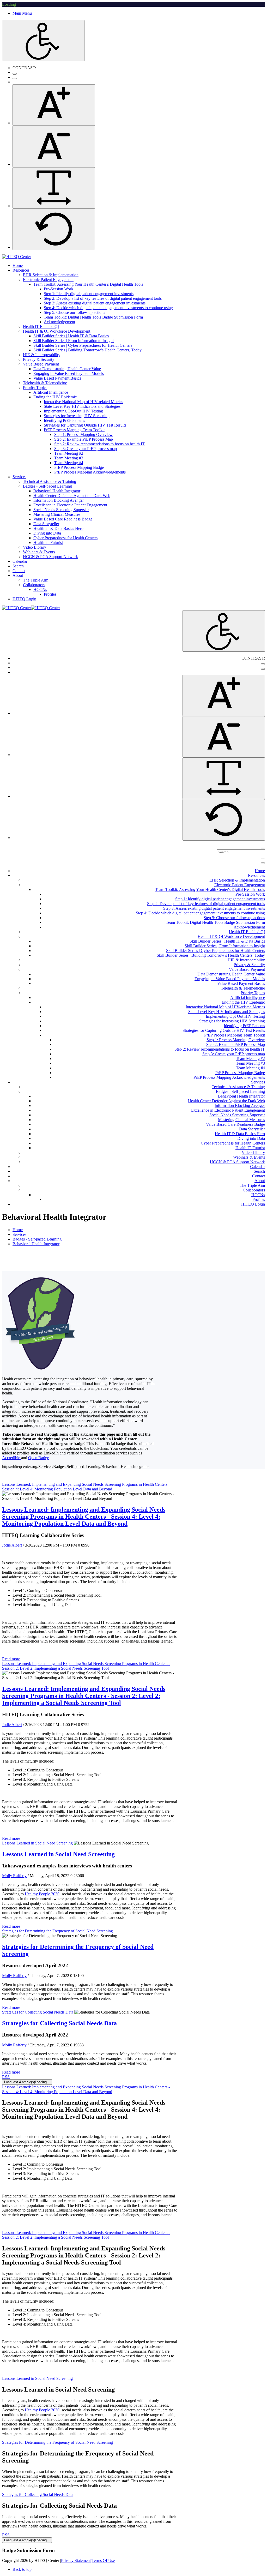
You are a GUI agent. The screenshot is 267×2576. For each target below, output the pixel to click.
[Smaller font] (54, 146)
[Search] (263, 848)
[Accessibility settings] (43, 41)
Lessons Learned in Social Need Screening (37, 1843)
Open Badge (39, 1458)
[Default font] (54, 229)
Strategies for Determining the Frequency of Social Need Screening (57, 1931)
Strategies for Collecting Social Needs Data (38, 2012)
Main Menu (22, 13)
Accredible (12, 1458)
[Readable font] (54, 188)
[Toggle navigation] (263, 859)
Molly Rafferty (14, 1876)
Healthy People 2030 (42, 1894)
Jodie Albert (12, 1545)
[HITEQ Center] (17, 257)
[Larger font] (54, 105)
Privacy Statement (76, 2560)
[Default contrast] (15, 74)
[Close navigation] (263, 863)
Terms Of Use (103, 2560)
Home (18, 1230)
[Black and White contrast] (15, 79)
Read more (11, 1659)
